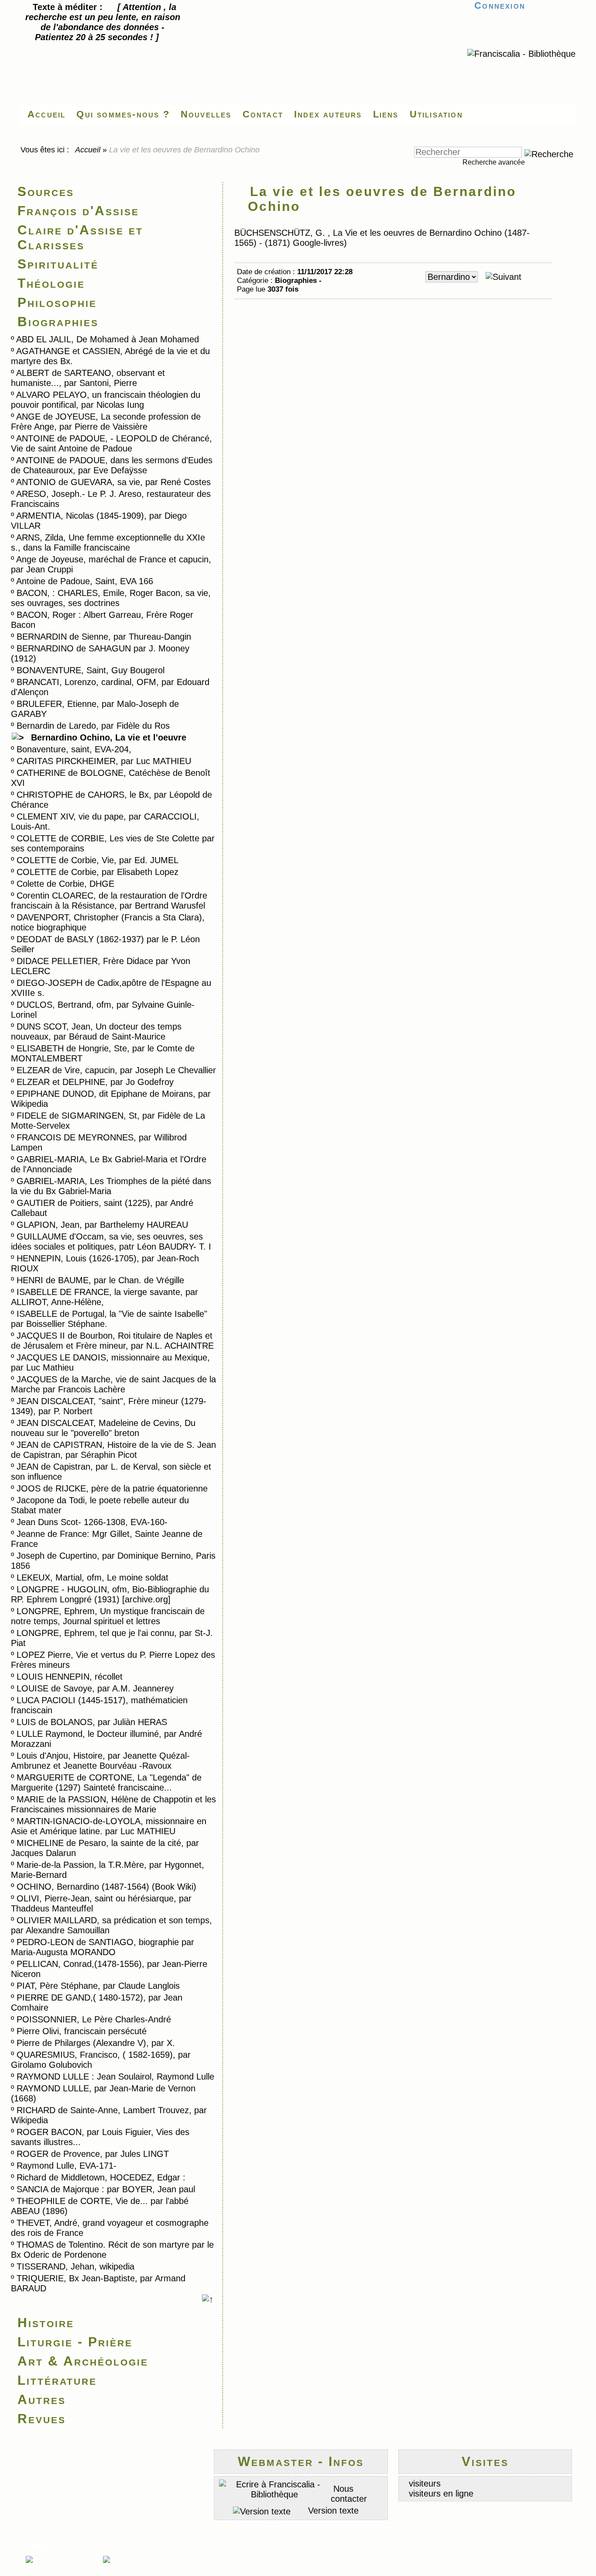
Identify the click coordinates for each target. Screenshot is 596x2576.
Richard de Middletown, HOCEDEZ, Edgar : (101, 2177)
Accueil (88, 150)
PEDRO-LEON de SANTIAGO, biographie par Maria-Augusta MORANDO (103, 1947)
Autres (42, 2399)
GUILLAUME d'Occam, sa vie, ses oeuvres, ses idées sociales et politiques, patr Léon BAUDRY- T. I (111, 1242)
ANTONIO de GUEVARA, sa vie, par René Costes (113, 482)
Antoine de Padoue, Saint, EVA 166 (85, 581)
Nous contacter (349, 2494)
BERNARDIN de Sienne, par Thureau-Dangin (104, 637)
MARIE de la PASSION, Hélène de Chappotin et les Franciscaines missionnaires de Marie (113, 1804)
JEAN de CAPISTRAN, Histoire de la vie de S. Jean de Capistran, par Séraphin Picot (113, 1450)
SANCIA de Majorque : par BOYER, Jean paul (106, 2189)
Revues (42, 2419)
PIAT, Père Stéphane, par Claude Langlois (98, 1986)
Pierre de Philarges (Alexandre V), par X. (96, 2043)
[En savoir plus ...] (119, 2559)
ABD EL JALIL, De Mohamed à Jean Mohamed (108, 339)
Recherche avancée (494, 162)
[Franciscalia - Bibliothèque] (521, 54)
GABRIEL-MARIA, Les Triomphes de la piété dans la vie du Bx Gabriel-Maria (111, 1186)
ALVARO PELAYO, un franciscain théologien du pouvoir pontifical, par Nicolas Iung (106, 400)
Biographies (58, 322)
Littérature (57, 2380)
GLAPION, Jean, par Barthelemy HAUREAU (102, 1225)
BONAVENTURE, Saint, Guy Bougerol (91, 670)
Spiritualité (58, 264)
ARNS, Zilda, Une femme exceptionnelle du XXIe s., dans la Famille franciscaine (108, 542)
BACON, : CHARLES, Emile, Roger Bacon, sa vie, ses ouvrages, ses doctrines (111, 598)
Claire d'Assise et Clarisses (80, 237)
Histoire (46, 2323)
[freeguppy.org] (44, 2559)
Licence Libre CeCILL (98, 2569)
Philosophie (57, 302)
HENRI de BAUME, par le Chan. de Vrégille (100, 1280)
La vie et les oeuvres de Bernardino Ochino (382, 199)
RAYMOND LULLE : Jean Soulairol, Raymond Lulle (115, 2077)
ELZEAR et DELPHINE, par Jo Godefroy (95, 1082)
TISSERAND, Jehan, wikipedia (75, 2266)
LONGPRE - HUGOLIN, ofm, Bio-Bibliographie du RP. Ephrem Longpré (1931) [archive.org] (110, 1594)
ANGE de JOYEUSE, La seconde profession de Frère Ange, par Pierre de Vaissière (106, 422)
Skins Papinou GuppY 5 (48, 2569)
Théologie (51, 283)
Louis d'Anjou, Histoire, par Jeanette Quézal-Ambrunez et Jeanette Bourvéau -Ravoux (100, 1761)
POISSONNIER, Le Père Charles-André (94, 2019)
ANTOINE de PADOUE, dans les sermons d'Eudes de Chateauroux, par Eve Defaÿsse (112, 465)
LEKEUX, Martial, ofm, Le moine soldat (92, 1577)
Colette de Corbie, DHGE (65, 884)
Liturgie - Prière (75, 2342)
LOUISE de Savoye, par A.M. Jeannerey (95, 1688)
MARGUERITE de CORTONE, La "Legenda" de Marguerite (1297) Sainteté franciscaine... (106, 1782)
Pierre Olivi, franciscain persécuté (82, 2031)
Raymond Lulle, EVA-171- (67, 2166)
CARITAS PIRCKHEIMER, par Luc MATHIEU (104, 761)
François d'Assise (78, 211)
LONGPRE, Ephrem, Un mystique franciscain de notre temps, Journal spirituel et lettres (108, 1616)
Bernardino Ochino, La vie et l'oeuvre (109, 737)
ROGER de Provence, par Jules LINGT (93, 2154)
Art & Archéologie (83, 2361)
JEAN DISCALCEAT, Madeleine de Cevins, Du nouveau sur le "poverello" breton (103, 1428)
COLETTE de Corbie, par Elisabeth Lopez (98, 872)
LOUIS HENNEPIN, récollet (70, 1677)
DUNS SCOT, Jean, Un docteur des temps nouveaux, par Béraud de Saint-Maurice (96, 1031)
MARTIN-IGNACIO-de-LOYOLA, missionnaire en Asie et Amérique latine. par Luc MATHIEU (109, 1826)
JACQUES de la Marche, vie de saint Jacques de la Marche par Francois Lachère (113, 1384)
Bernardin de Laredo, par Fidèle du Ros (93, 726)
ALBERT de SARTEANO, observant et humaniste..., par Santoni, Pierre (88, 378)
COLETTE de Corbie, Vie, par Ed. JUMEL (98, 860)
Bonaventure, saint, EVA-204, (74, 749)
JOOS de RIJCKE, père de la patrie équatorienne (112, 1488)
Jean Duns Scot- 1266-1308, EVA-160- (92, 1522)
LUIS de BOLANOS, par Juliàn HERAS (92, 1722)
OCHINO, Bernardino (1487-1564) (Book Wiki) (106, 1887)
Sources (46, 191)
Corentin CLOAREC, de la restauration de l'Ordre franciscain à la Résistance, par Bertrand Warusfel (109, 901)
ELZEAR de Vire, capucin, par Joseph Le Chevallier (116, 1070)
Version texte (332, 2511)
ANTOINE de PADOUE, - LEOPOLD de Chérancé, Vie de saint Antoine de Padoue (111, 443)
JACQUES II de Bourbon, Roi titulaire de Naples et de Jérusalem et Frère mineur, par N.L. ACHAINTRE (112, 1341)
